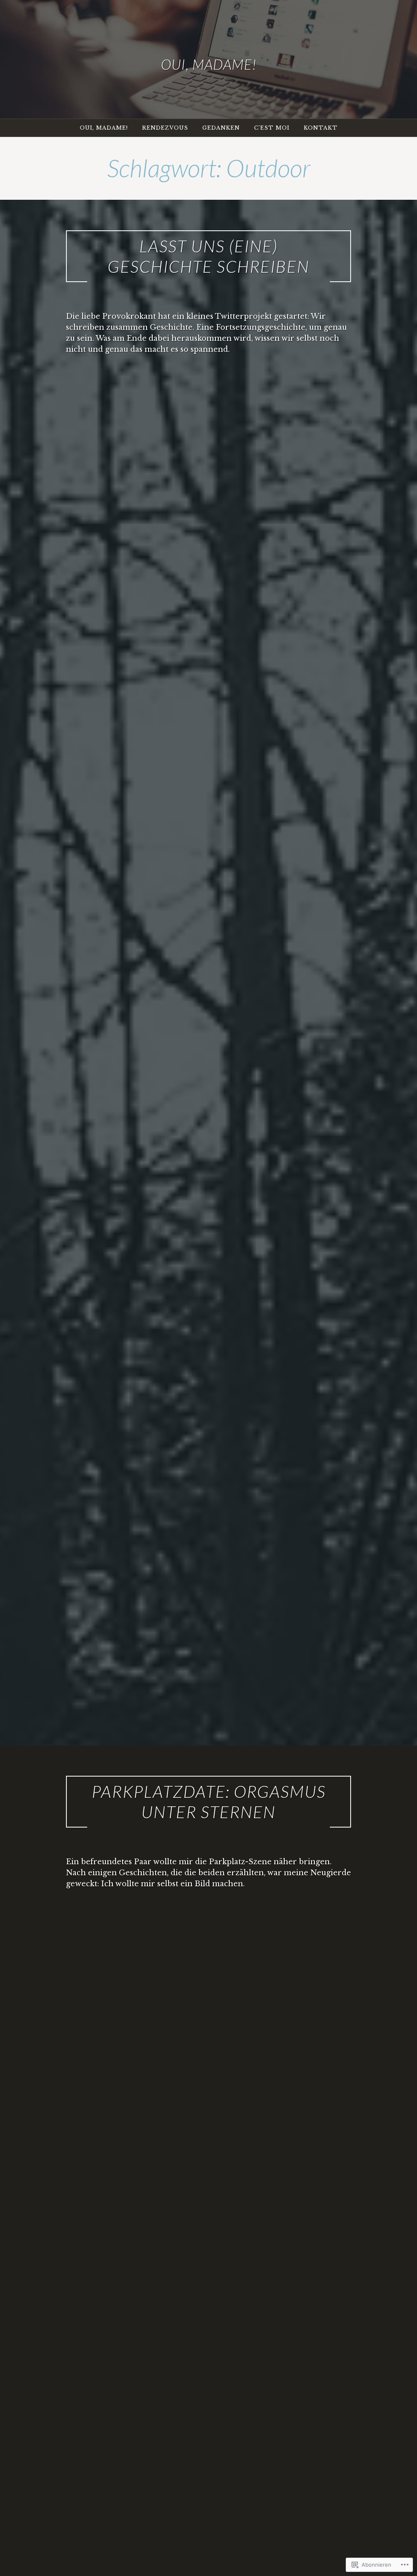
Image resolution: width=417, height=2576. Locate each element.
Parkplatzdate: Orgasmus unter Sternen (209, 1801)
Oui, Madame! (209, 64)
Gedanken (221, 128)
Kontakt (321, 128)
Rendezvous (165, 128)
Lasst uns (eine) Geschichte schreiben (208, 256)
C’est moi (272, 128)
